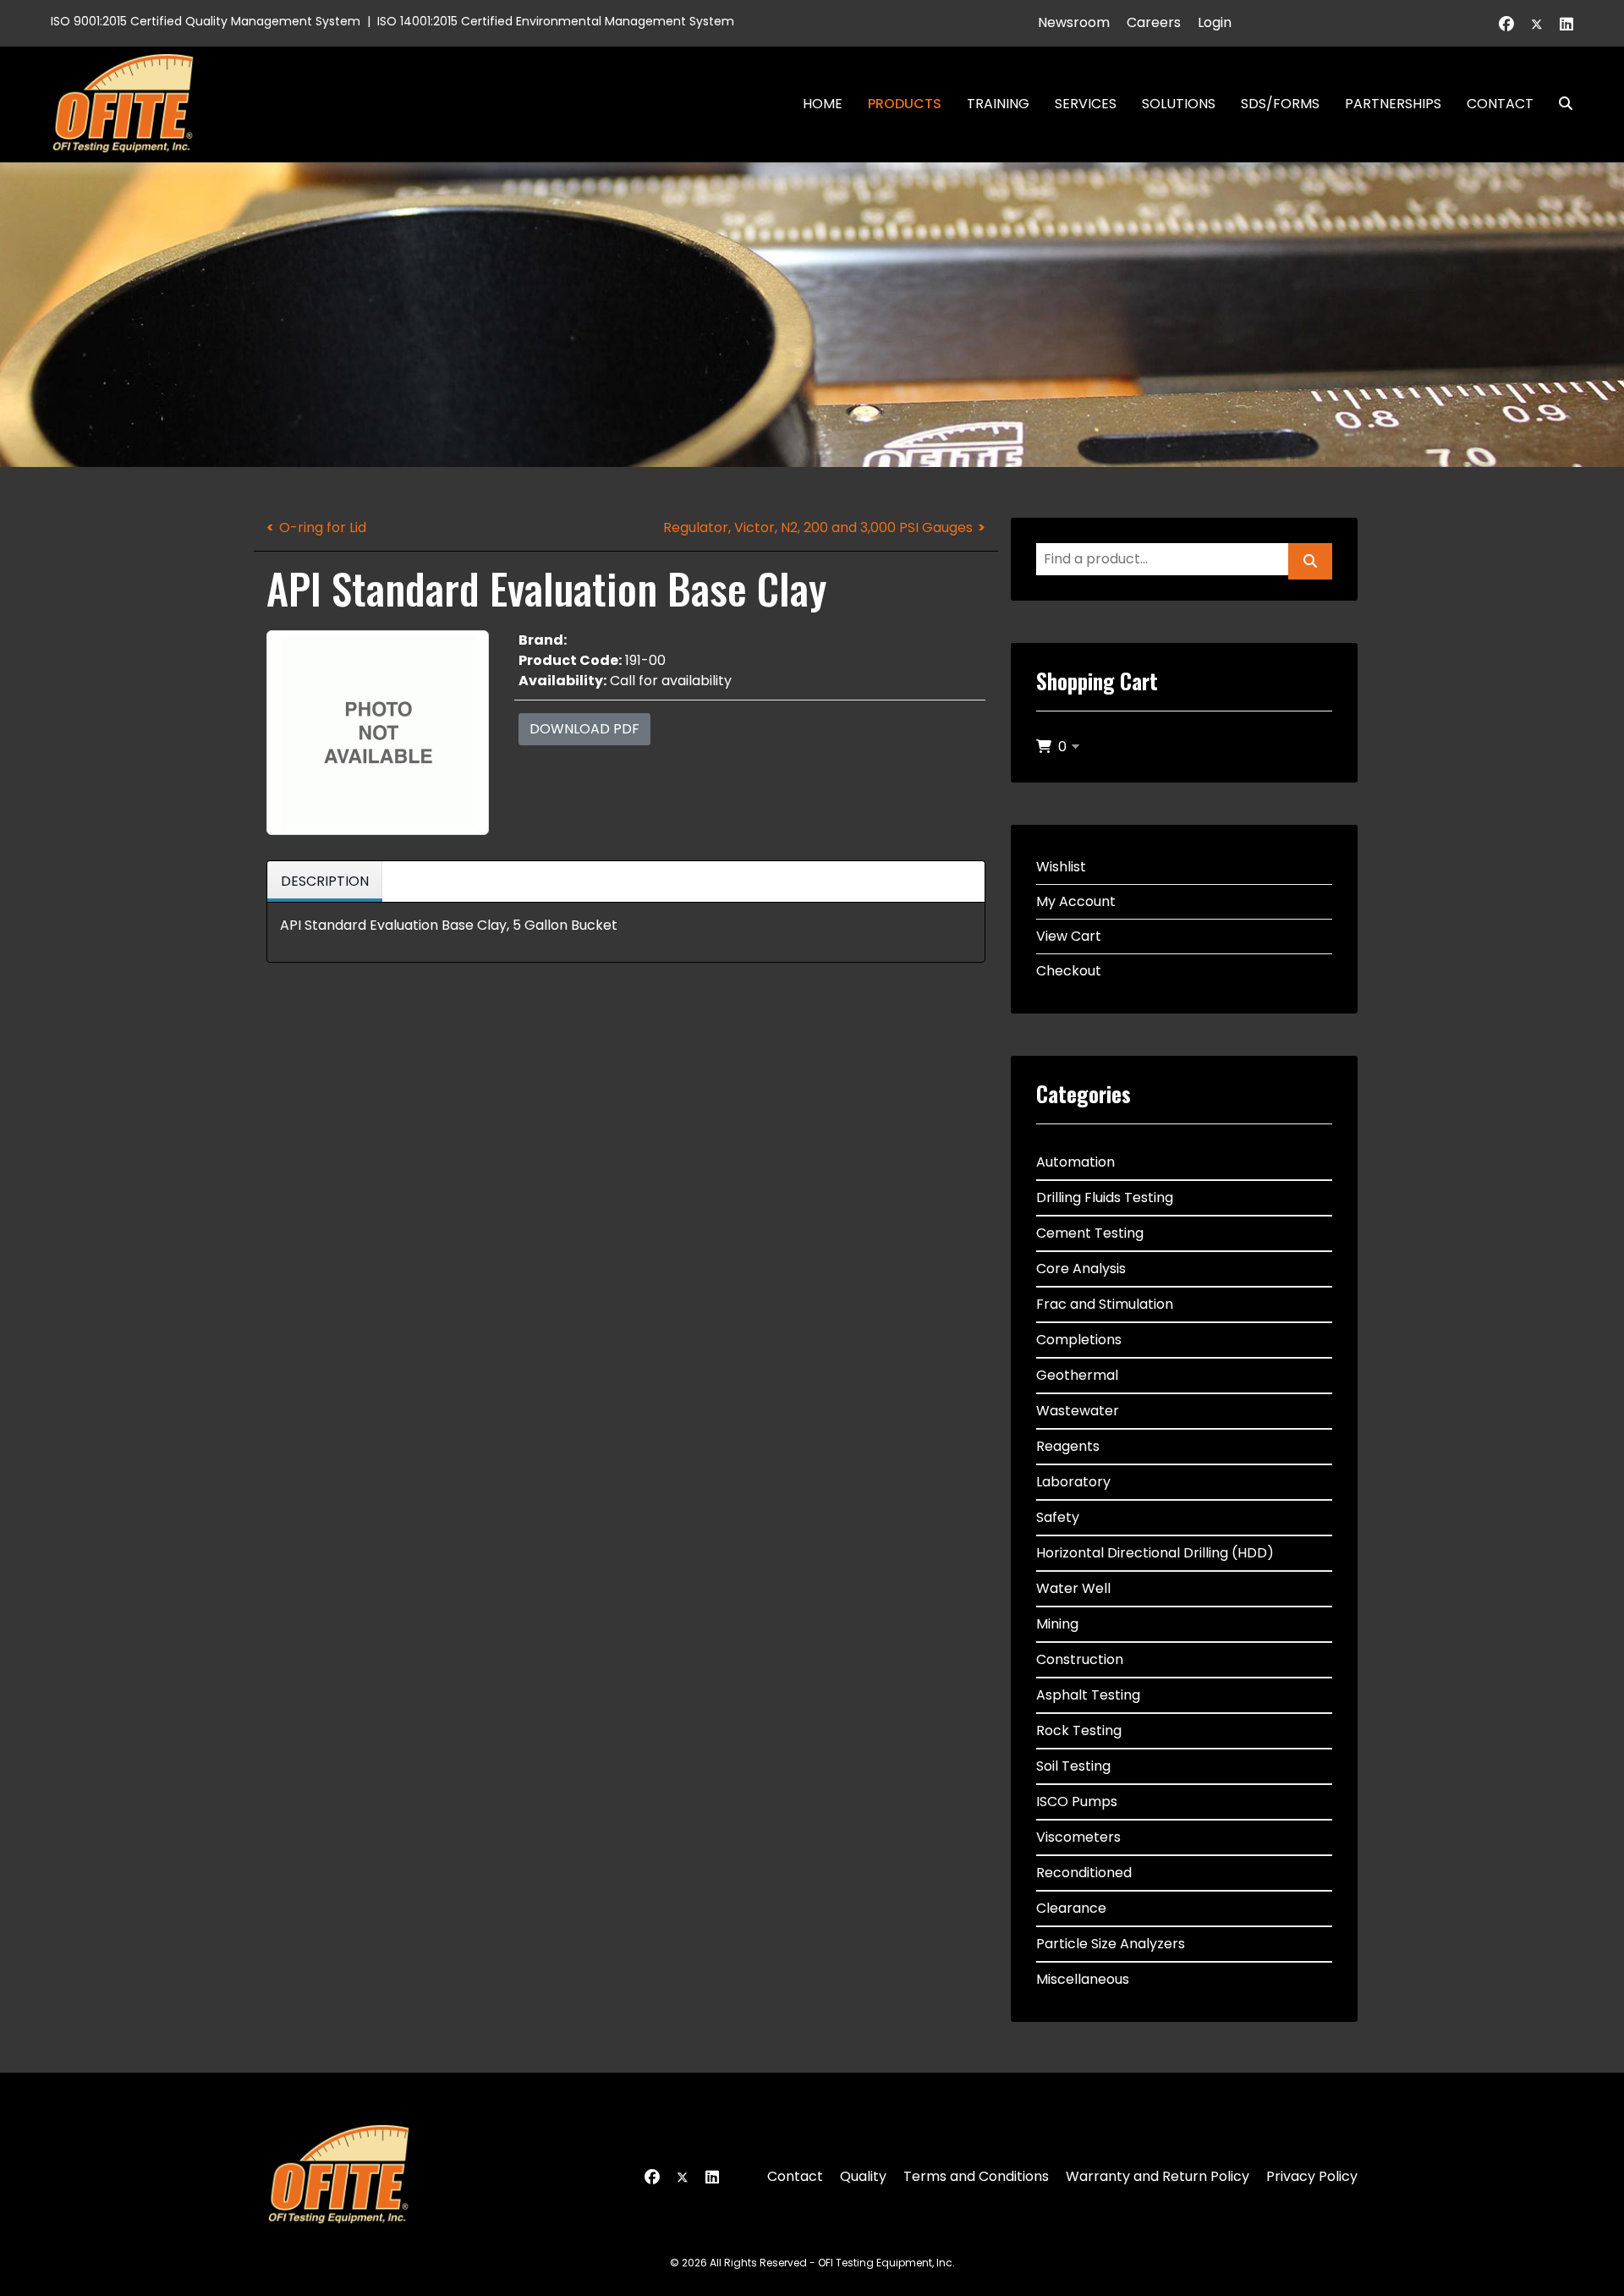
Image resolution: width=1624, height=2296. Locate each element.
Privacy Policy (1312, 2176)
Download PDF (584, 729)
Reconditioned (1084, 1873)
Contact (1500, 104)
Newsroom (1074, 22)
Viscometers (1078, 1837)
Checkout (1069, 971)
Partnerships (1393, 104)
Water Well (1073, 1588)
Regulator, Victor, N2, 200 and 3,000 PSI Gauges (818, 527)
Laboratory (1073, 1482)
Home (823, 104)
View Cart (1069, 936)
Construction (1080, 1659)
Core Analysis (1081, 1269)
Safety (1058, 1517)
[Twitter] (1537, 24)
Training (998, 104)
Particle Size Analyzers (1111, 1944)
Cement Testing (1090, 1233)
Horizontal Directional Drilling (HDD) (1155, 1553)
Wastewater (1078, 1411)
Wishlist (1061, 867)
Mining (1057, 1624)
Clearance (1071, 1908)
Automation (1075, 1162)
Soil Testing (1073, 1766)
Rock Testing (1079, 1730)
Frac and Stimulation (1105, 1304)
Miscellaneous (1083, 1979)
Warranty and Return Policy (1158, 2176)
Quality (863, 2176)
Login (1215, 22)
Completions (1079, 1340)
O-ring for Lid (323, 527)
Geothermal (1077, 1375)
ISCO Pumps (1077, 1802)
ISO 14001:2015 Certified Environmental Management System (556, 21)
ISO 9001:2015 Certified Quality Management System (206, 21)
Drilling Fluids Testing (1105, 1197)
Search (1559, 104)
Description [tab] (325, 881)
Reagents (1068, 1446)
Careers (1154, 22)
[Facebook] (1506, 24)
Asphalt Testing (1088, 1695)
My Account (1076, 901)
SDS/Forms (1280, 104)
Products (905, 104)
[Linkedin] (1566, 24)
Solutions (1179, 104)
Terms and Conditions (976, 2176)
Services (1086, 104)
